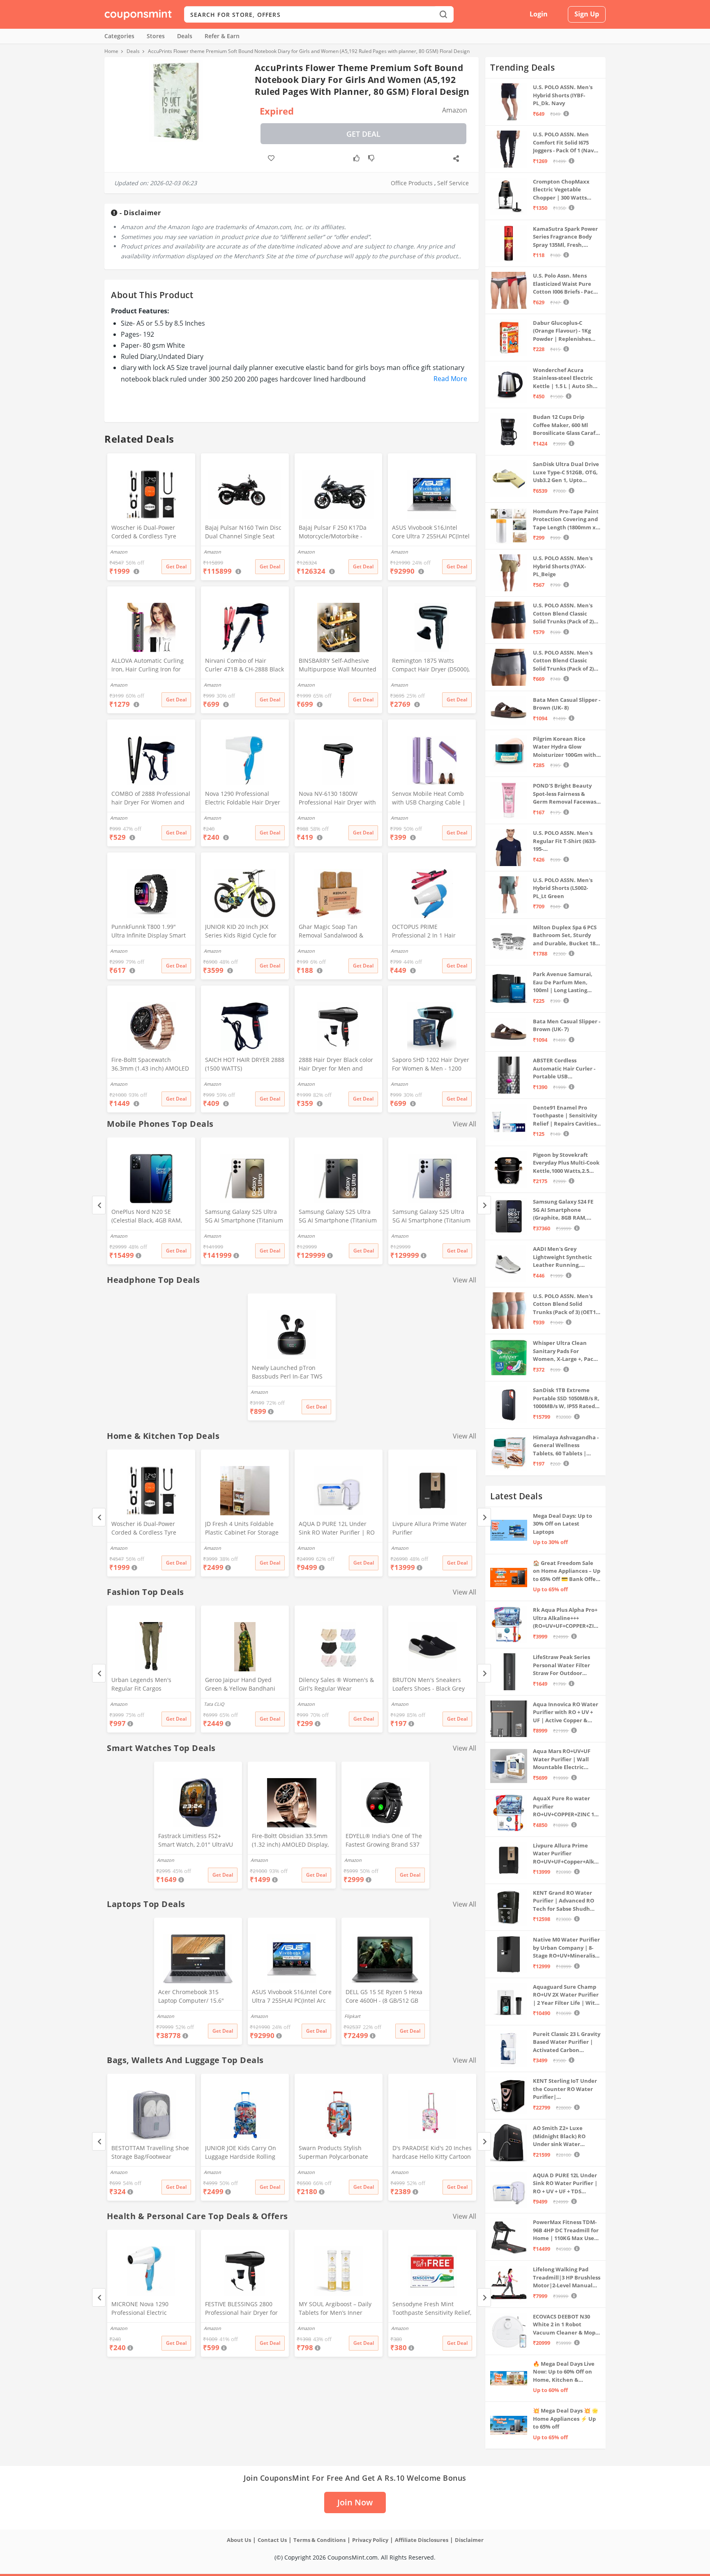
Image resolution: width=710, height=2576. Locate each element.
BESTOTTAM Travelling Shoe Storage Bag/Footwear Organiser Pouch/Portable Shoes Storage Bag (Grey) (150, 2153)
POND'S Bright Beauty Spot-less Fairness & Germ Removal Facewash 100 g (566, 794)
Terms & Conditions (319, 2540)
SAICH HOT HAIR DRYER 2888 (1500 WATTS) (245, 1064)
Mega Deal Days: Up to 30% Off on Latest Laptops (562, 1524)
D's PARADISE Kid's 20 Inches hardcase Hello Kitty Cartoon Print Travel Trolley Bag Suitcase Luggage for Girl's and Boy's (432, 2153)
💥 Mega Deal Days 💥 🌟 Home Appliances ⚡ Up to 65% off (566, 2419)
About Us (239, 2540)
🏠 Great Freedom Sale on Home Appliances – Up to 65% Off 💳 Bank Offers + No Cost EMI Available (567, 1571)
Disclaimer (469, 2540)
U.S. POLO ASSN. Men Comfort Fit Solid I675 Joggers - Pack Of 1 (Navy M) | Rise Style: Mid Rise (565, 143)
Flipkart (352, 2016)
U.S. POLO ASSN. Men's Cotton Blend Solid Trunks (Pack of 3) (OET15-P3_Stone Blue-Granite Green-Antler (567, 1304)
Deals (185, 36)
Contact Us (272, 2540)
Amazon (119, 1236)
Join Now (355, 2502)
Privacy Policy (370, 2540)
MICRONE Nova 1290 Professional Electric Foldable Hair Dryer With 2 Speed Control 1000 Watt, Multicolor (148, 2309)
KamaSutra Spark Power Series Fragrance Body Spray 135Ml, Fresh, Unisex (565, 237)
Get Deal (363, 134)
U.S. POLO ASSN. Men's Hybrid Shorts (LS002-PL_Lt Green (563, 888)
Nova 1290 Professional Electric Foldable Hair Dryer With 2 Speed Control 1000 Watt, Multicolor (243, 799)
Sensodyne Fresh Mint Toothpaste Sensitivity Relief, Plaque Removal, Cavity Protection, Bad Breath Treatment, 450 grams (432, 2309)
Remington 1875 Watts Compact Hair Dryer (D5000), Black (431, 666)
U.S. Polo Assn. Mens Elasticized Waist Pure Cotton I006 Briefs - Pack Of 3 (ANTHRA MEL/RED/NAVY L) (565, 284)
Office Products (412, 183)
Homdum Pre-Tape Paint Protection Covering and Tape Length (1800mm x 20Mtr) (566, 520)
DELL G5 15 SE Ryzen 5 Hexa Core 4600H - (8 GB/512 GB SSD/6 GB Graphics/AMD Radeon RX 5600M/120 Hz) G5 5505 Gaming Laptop (384, 1997)
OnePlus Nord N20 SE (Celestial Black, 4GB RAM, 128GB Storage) (147, 1217)
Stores (156, 36)
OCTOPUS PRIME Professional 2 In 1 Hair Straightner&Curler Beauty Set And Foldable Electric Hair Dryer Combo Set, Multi (430, 932)
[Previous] (99, 1205)
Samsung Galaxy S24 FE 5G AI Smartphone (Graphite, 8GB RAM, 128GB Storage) (563, 1210)
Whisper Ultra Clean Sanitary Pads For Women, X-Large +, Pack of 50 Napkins (565, 1351)
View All (464, 1124)
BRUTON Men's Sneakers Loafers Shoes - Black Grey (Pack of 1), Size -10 (429, 1685)
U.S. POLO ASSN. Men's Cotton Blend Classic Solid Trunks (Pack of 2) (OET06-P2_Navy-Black (563, 614)
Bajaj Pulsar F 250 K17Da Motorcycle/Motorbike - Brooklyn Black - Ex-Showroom (333, 533)
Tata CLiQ (214, 1704)
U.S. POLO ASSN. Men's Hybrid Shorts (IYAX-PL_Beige (563, 566)
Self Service (453, 183)
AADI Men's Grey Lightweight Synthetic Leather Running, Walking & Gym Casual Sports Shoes (562, 1257)
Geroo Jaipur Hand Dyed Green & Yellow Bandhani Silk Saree (240, 1685)
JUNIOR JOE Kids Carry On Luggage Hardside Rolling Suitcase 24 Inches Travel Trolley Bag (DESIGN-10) (241, 2153)
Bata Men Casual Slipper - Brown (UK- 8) (567, 704)
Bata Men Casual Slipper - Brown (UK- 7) (567, 1025)
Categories (119, 36)
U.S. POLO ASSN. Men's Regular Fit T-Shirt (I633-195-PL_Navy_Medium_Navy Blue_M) (565, 841)
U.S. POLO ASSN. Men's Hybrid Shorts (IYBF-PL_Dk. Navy (563, 95)
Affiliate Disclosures (422, 2540)
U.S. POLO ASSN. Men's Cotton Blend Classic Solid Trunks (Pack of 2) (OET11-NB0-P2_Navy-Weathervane (563, 661)
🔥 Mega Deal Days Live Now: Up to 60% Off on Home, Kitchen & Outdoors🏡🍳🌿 (564, 2372)
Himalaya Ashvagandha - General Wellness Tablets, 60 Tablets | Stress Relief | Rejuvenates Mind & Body (566, 1446)
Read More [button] (450, 379)
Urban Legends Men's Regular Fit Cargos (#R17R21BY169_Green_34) (148, 1685)
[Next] (484, 1205)
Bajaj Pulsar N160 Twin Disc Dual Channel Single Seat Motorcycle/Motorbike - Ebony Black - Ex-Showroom (243, 533)
